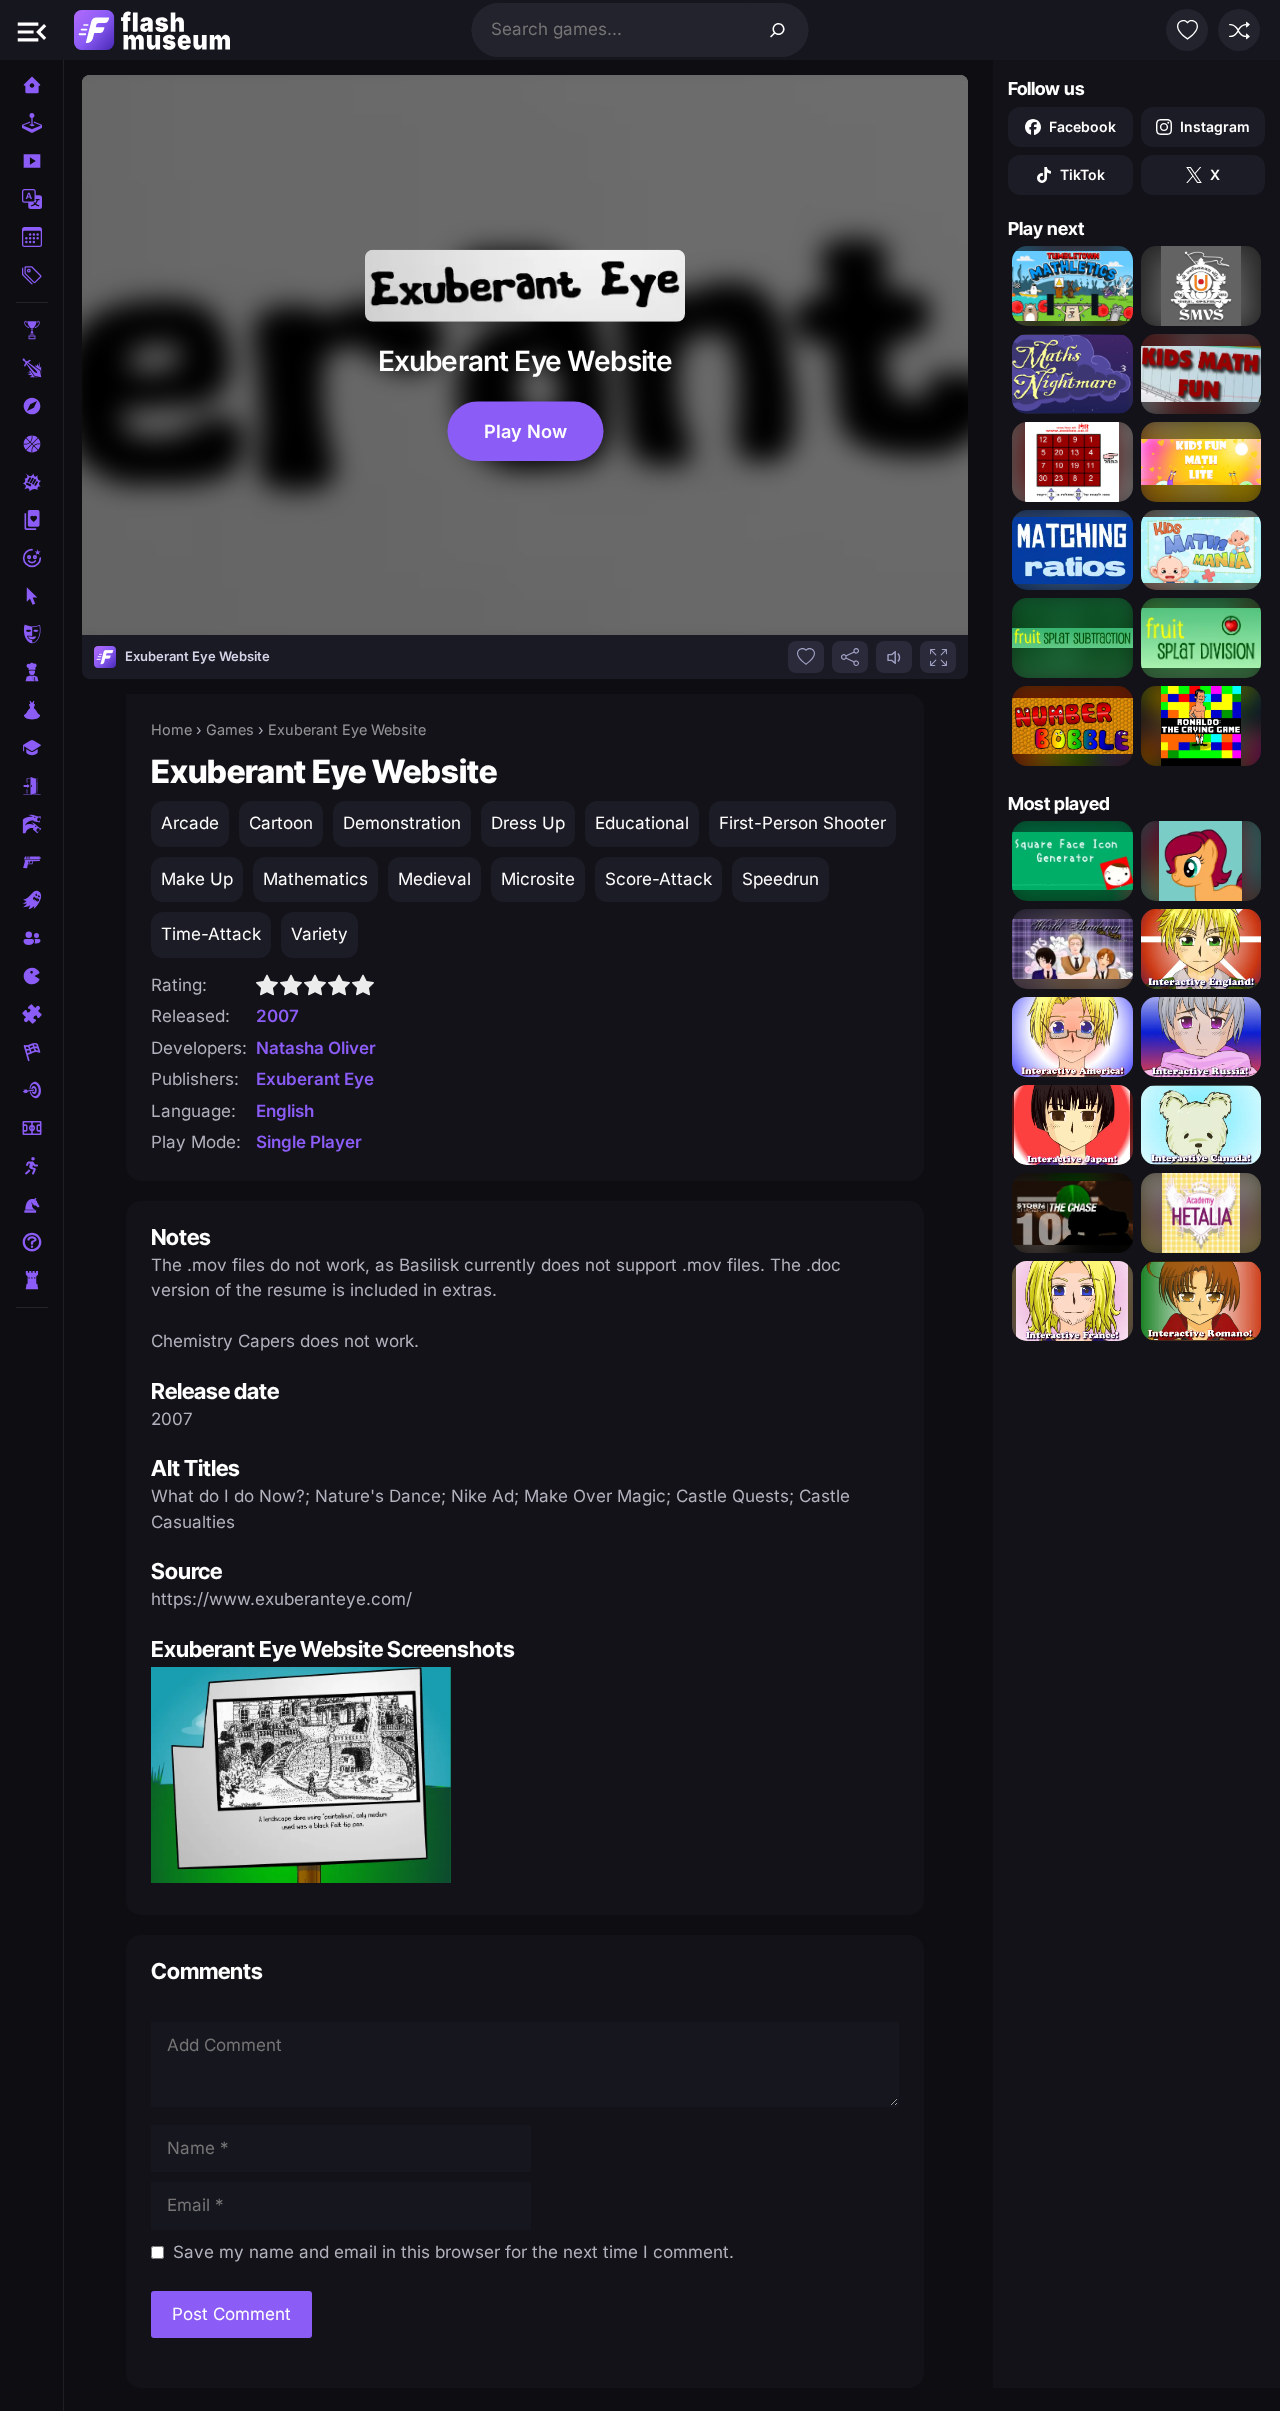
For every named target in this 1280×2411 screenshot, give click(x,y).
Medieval (434, 879)
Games (230, 729)
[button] (32, 30)
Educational (642, 823)
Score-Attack (658, 879)
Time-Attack (211, 934)
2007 (277, 1016)
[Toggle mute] (894, 657)
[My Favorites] (1187, 30)
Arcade (190, 823)
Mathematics (315, 879)
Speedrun (780, 879)
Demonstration (402, 823)
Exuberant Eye (315, 1079)
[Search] (778, 30)
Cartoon (281, 823)
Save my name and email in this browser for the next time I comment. (453, 2252)
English (285, 1111)
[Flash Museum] (152, 30)
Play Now (525, 431)
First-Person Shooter (802, 823)
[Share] (850, 657)
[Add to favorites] (806, 657)
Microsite (538, 879)
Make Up (197, 879)
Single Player (309, 1142)
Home (171, 729)
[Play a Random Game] (1239, 30)
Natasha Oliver (316, 1048)
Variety (319, 934)
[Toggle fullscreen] (938, 657)
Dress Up (528, 823)
